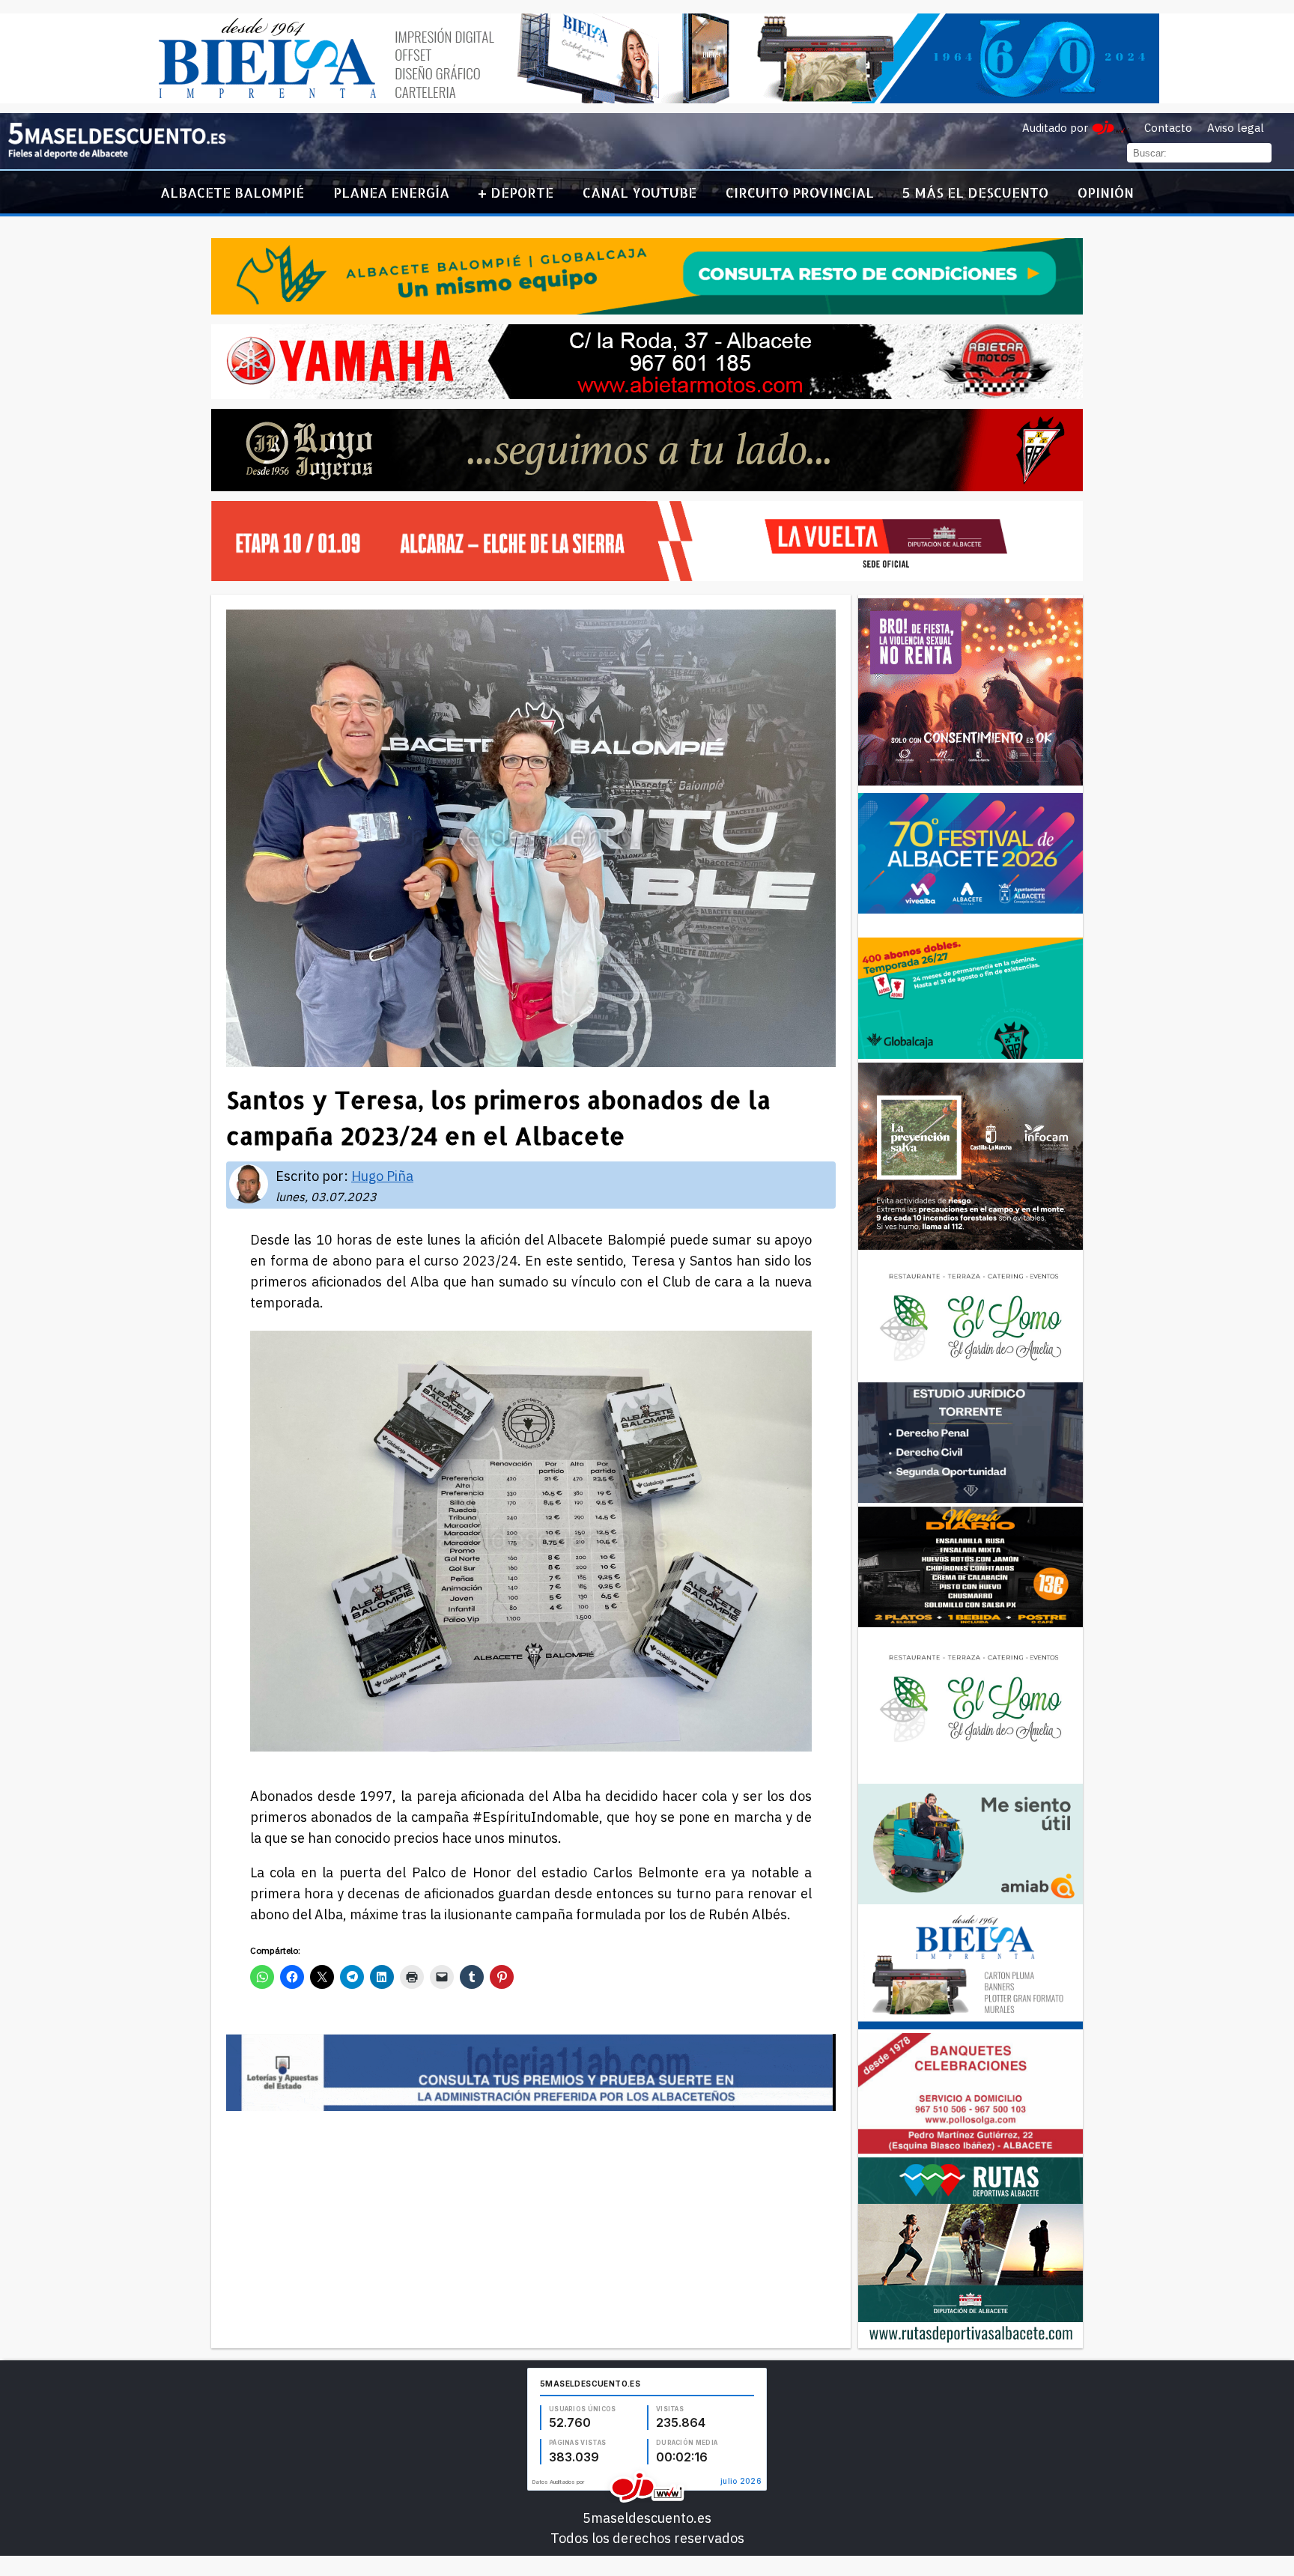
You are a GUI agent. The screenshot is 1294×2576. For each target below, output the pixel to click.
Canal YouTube (640, 192)
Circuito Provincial (800, 192)
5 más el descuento (975, 192)
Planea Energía (391, 192)
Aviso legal (1236, 128)
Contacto (1168, 128)
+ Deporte (516, 192)
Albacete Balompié (232, 192)
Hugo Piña (382, 1176)
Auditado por (1055, 128)
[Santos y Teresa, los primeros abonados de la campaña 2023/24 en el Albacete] (117, 155)
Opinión (1106, 192)
